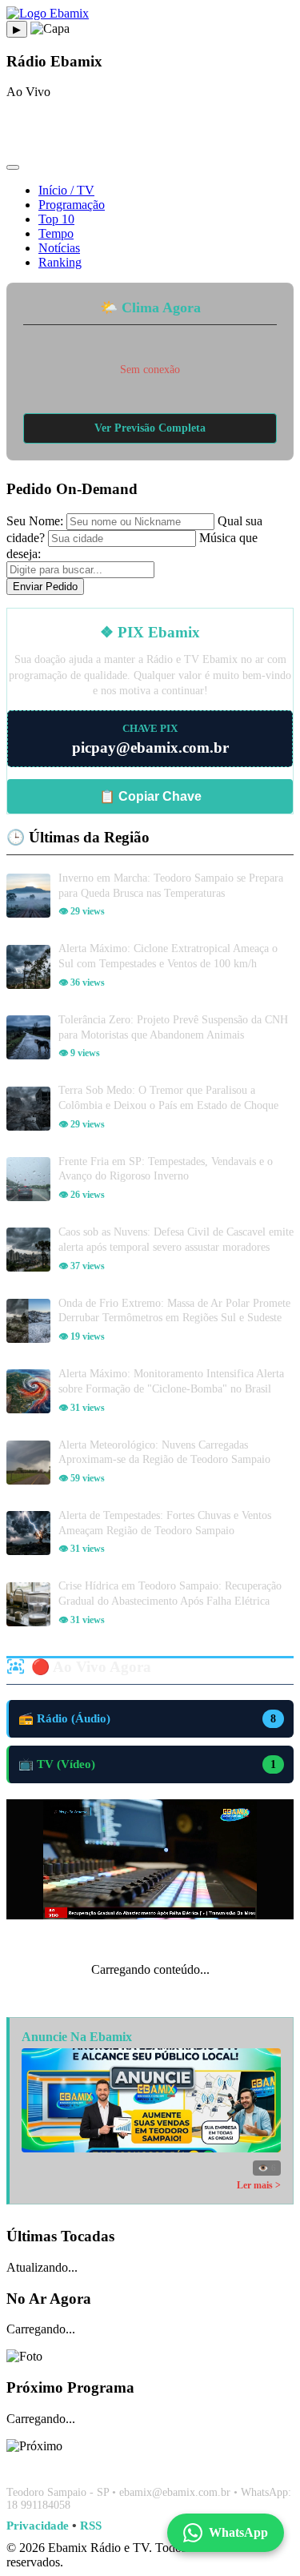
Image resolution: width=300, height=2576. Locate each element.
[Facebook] (112, 2464)
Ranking (60, 262)
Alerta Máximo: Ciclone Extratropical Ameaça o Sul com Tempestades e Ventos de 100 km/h (168, 956)
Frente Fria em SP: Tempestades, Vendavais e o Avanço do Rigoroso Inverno (166, 1169)
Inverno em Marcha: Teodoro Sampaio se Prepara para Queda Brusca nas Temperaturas (171, 885)
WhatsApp (238, 2532)
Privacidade (38, 2525)
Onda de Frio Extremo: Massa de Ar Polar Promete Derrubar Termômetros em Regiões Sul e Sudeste (174, 1310)
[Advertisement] (150, 132)
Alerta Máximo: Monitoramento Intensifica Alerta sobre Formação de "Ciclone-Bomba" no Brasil (171, 1381)
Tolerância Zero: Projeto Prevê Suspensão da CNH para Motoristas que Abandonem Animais (173, 1027)
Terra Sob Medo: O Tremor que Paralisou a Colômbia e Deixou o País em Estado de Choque (168, 1097)
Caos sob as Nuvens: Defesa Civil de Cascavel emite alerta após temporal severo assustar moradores (176, 1239)
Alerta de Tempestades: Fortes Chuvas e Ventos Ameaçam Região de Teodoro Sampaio (165, 1523)
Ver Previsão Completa (150, 428)
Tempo (56, 233)
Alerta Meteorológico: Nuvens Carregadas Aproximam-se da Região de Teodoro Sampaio (164, 1452)
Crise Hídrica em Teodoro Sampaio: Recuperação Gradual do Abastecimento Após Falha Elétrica (170, 1593)
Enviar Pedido (45, 587)
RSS (91, 2525)
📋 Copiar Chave (150, 796)
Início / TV (66, 190)
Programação (72, 205)
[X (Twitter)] (189, 2464)
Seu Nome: (35, 521)
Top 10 (56, 219)
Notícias (59, 248)
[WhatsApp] (150, 2464)
